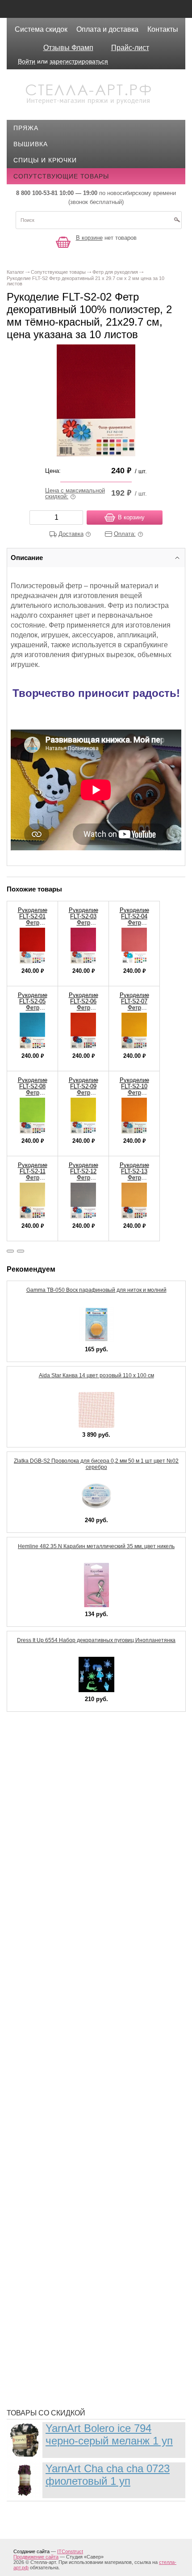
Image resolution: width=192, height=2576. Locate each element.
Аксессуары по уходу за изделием (83, 1767)
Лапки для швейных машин (70, 1982)
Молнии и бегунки (53, 2084)
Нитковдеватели (50, 2125)
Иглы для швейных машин (68, 1874)
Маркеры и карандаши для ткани (80, 2044)
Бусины (34, 1807)
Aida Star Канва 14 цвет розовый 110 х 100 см (96, 1375)
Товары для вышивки (60, 2268)
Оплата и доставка (107, 29)
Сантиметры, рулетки (59, 2241)
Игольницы (41, 1888)
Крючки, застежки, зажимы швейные (88, 1955)
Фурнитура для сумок (59, 2348)
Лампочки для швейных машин (77, 1968)
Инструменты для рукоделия (73, 1901)
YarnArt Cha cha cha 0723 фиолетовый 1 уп (108, 2475)
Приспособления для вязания (75, 2174)
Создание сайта (31, 2551)
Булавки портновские (60, 1794)
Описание (27, 558)
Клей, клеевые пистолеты (67, 1928)
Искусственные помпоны (67, 1914)
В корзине (89, 238)
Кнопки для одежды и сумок (72, 1941)
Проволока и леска (55, 2201)
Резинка (35, 2228)
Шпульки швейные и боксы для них (85, 2389)
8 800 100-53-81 (37, 193)
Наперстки (39, 2098)
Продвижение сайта (36, 2557)
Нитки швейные (49, 2111)
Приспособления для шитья (71, 2187)
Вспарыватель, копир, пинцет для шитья (94, 1821)
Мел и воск (40, 2071)
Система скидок (41, 29)
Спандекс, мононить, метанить (77, 2254)
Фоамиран (39, 2295)
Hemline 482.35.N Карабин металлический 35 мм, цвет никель (96, 1546)
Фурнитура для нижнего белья (75, 2321)
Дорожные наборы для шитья (75, 1834)
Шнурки (34, 2362)
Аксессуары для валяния (66, 1740)
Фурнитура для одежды (63, 2335)
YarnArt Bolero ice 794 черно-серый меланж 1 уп (109, 2434)
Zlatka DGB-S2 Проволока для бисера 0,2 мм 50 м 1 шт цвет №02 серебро (96, 1464)
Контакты (163, 29)
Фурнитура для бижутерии (67, 2308)
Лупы (30, 2008)
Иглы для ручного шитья (66, 1861)
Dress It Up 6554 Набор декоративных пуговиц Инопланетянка (96, 1640)
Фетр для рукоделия (57, 2281)
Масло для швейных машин (71, 2058)
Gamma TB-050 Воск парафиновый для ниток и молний (96, 1290)
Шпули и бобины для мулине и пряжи (88, 2375)
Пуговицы (38, 2214)
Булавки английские (57, 1780)
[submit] (177, 223)
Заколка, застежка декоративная (81, 1847)
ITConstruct (70, 2551)
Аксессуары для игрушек (66, 1753)
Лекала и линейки (52, 1995)
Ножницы (38, 2138)
